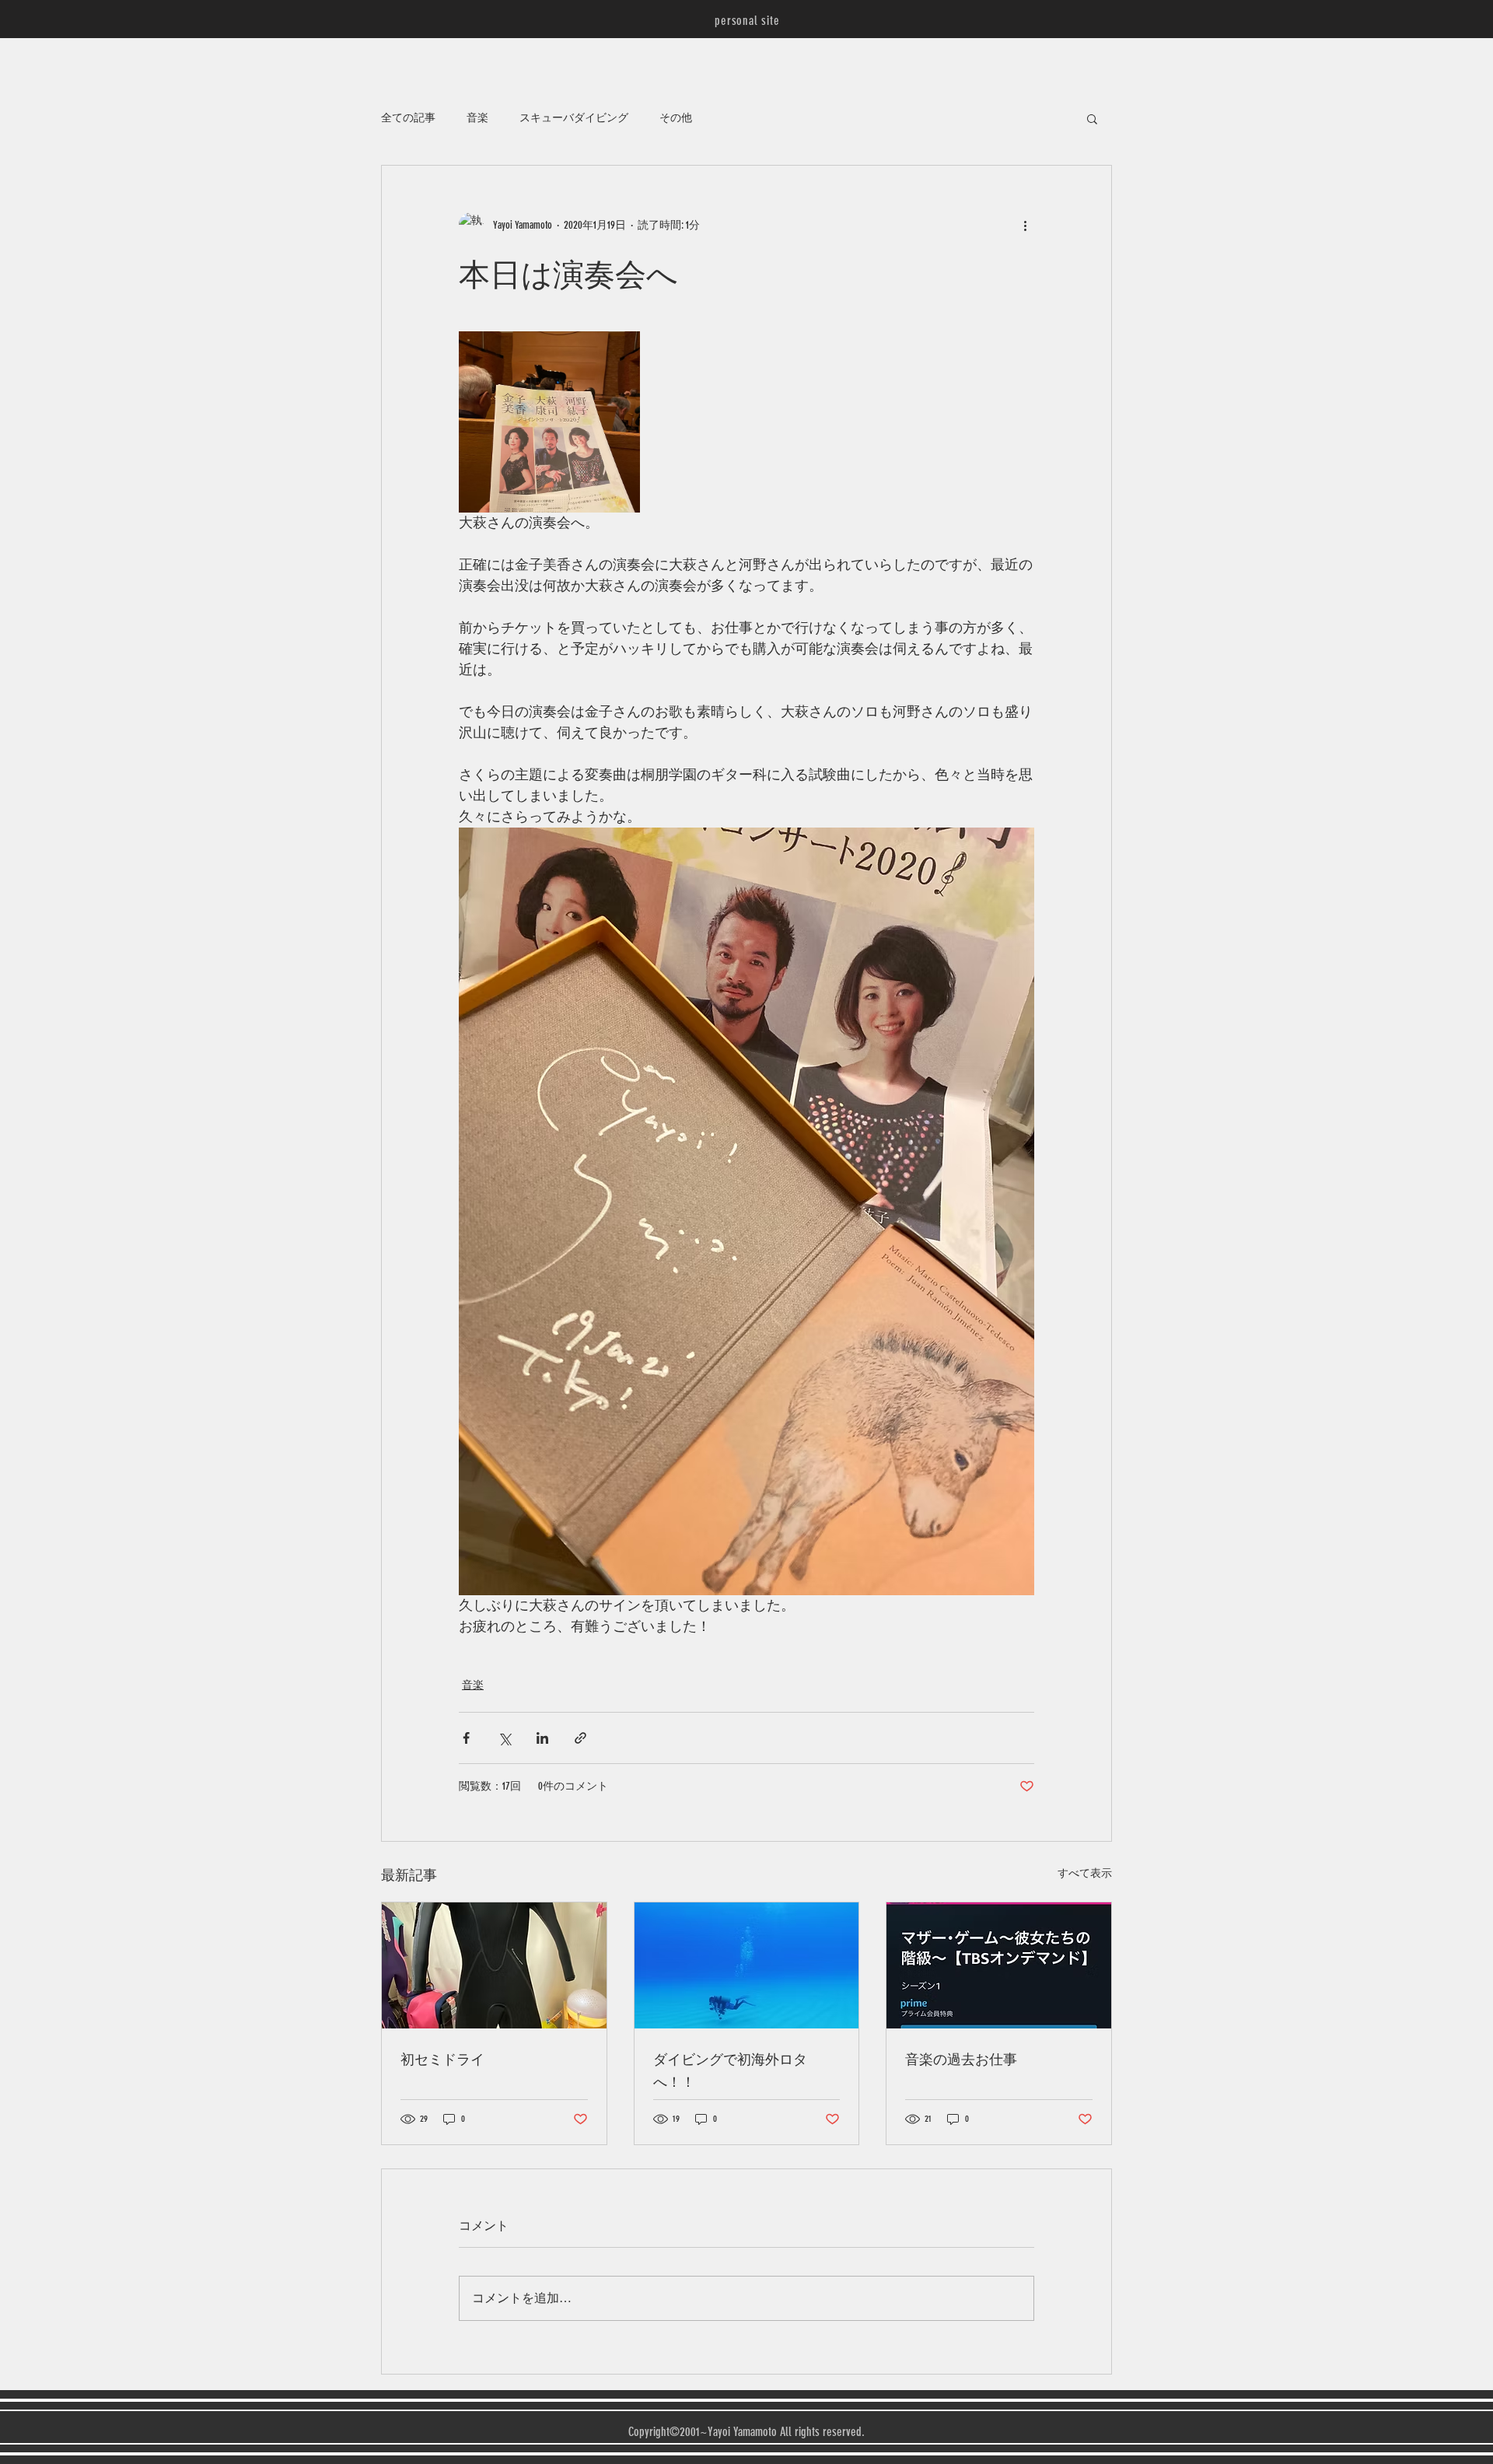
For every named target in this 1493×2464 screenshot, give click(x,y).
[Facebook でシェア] (466, 1738)
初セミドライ (442, 2058)
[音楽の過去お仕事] (999, 1965)
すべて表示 (1085, 1873)
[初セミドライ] (494, 1965)
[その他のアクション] (1025, 225)
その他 (676, 118)
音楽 (477, 118)
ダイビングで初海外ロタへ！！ (730, 2070)
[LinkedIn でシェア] (542, 1738)
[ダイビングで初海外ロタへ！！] (747, 1965)
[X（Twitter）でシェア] (504, 1738)
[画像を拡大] (549, 422)
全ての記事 (408, 118)
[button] (1092, 118)
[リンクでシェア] (580, 1738)
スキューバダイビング (574, 118)
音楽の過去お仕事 (961, 2058)
